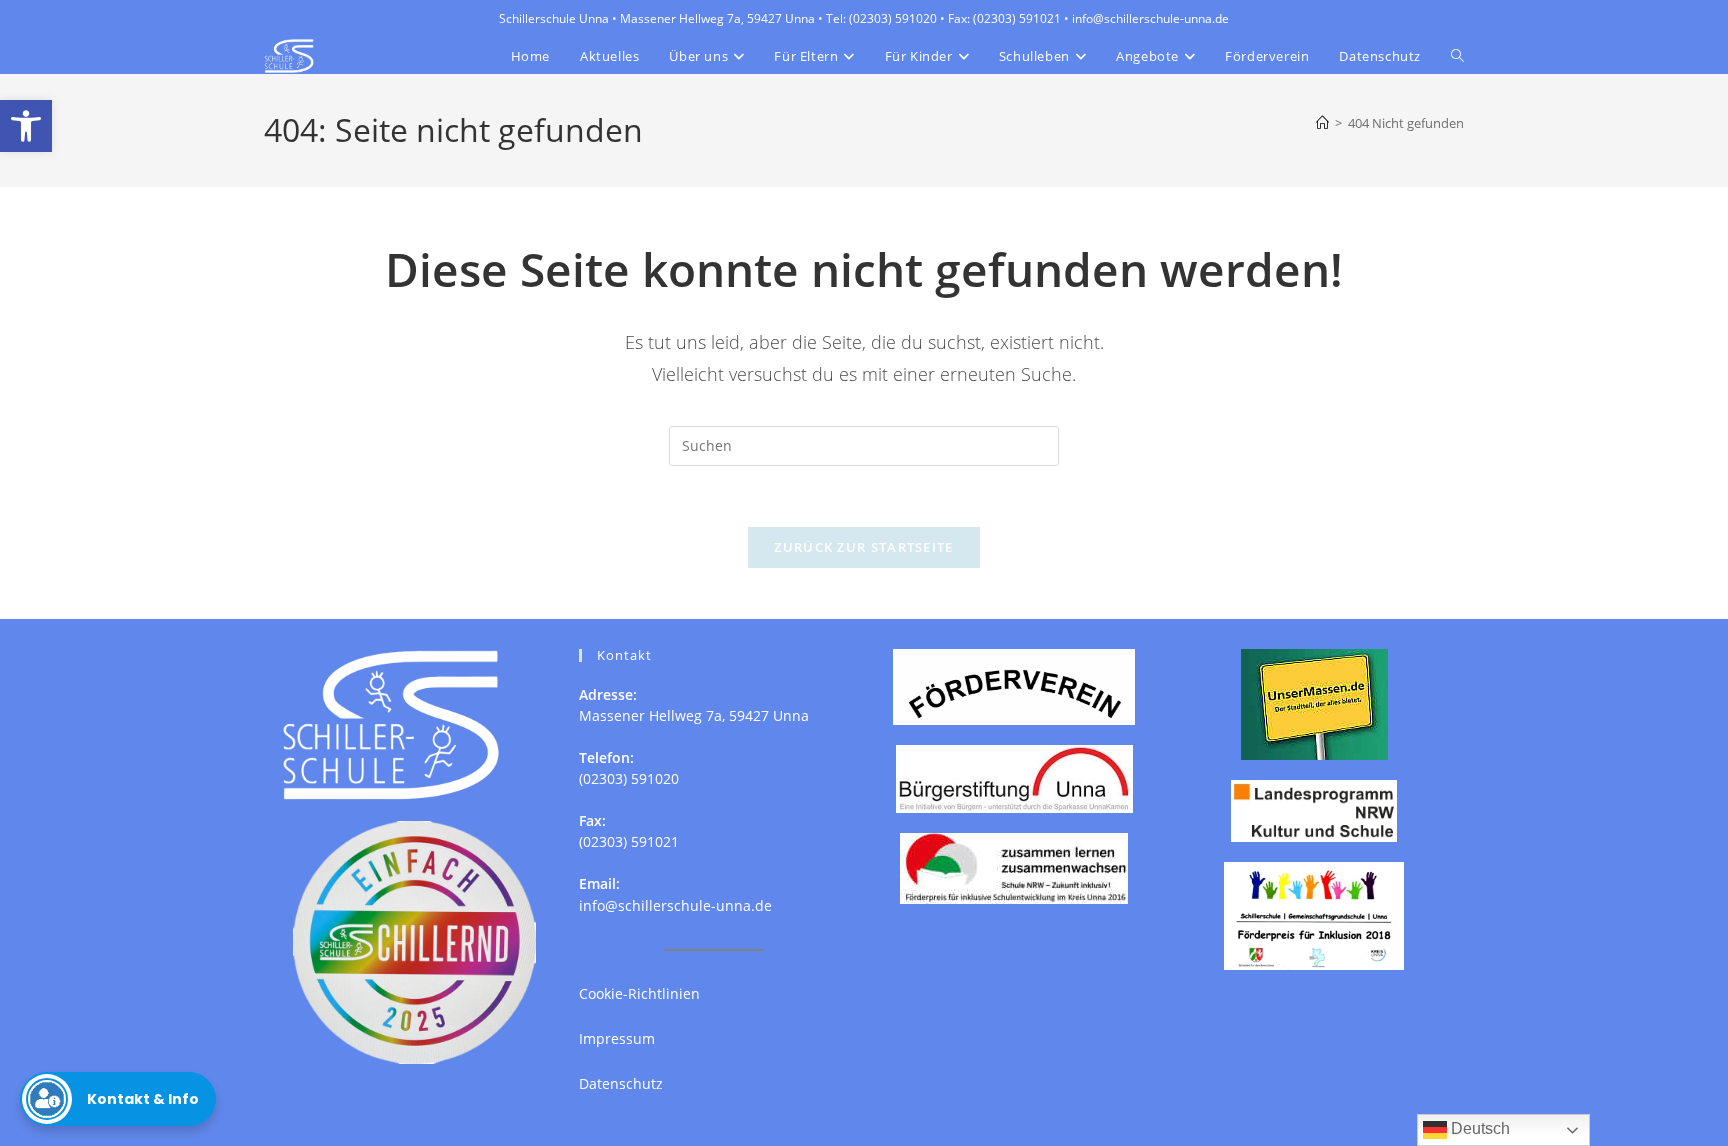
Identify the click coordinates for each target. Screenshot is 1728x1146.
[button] (26, 126)
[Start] (1322, 123)
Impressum (617, 1038)
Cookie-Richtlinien (639, 993)
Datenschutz (621, 1083)
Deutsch (1478, 1128)
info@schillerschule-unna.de (675, 905)
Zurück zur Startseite (863, 547)
